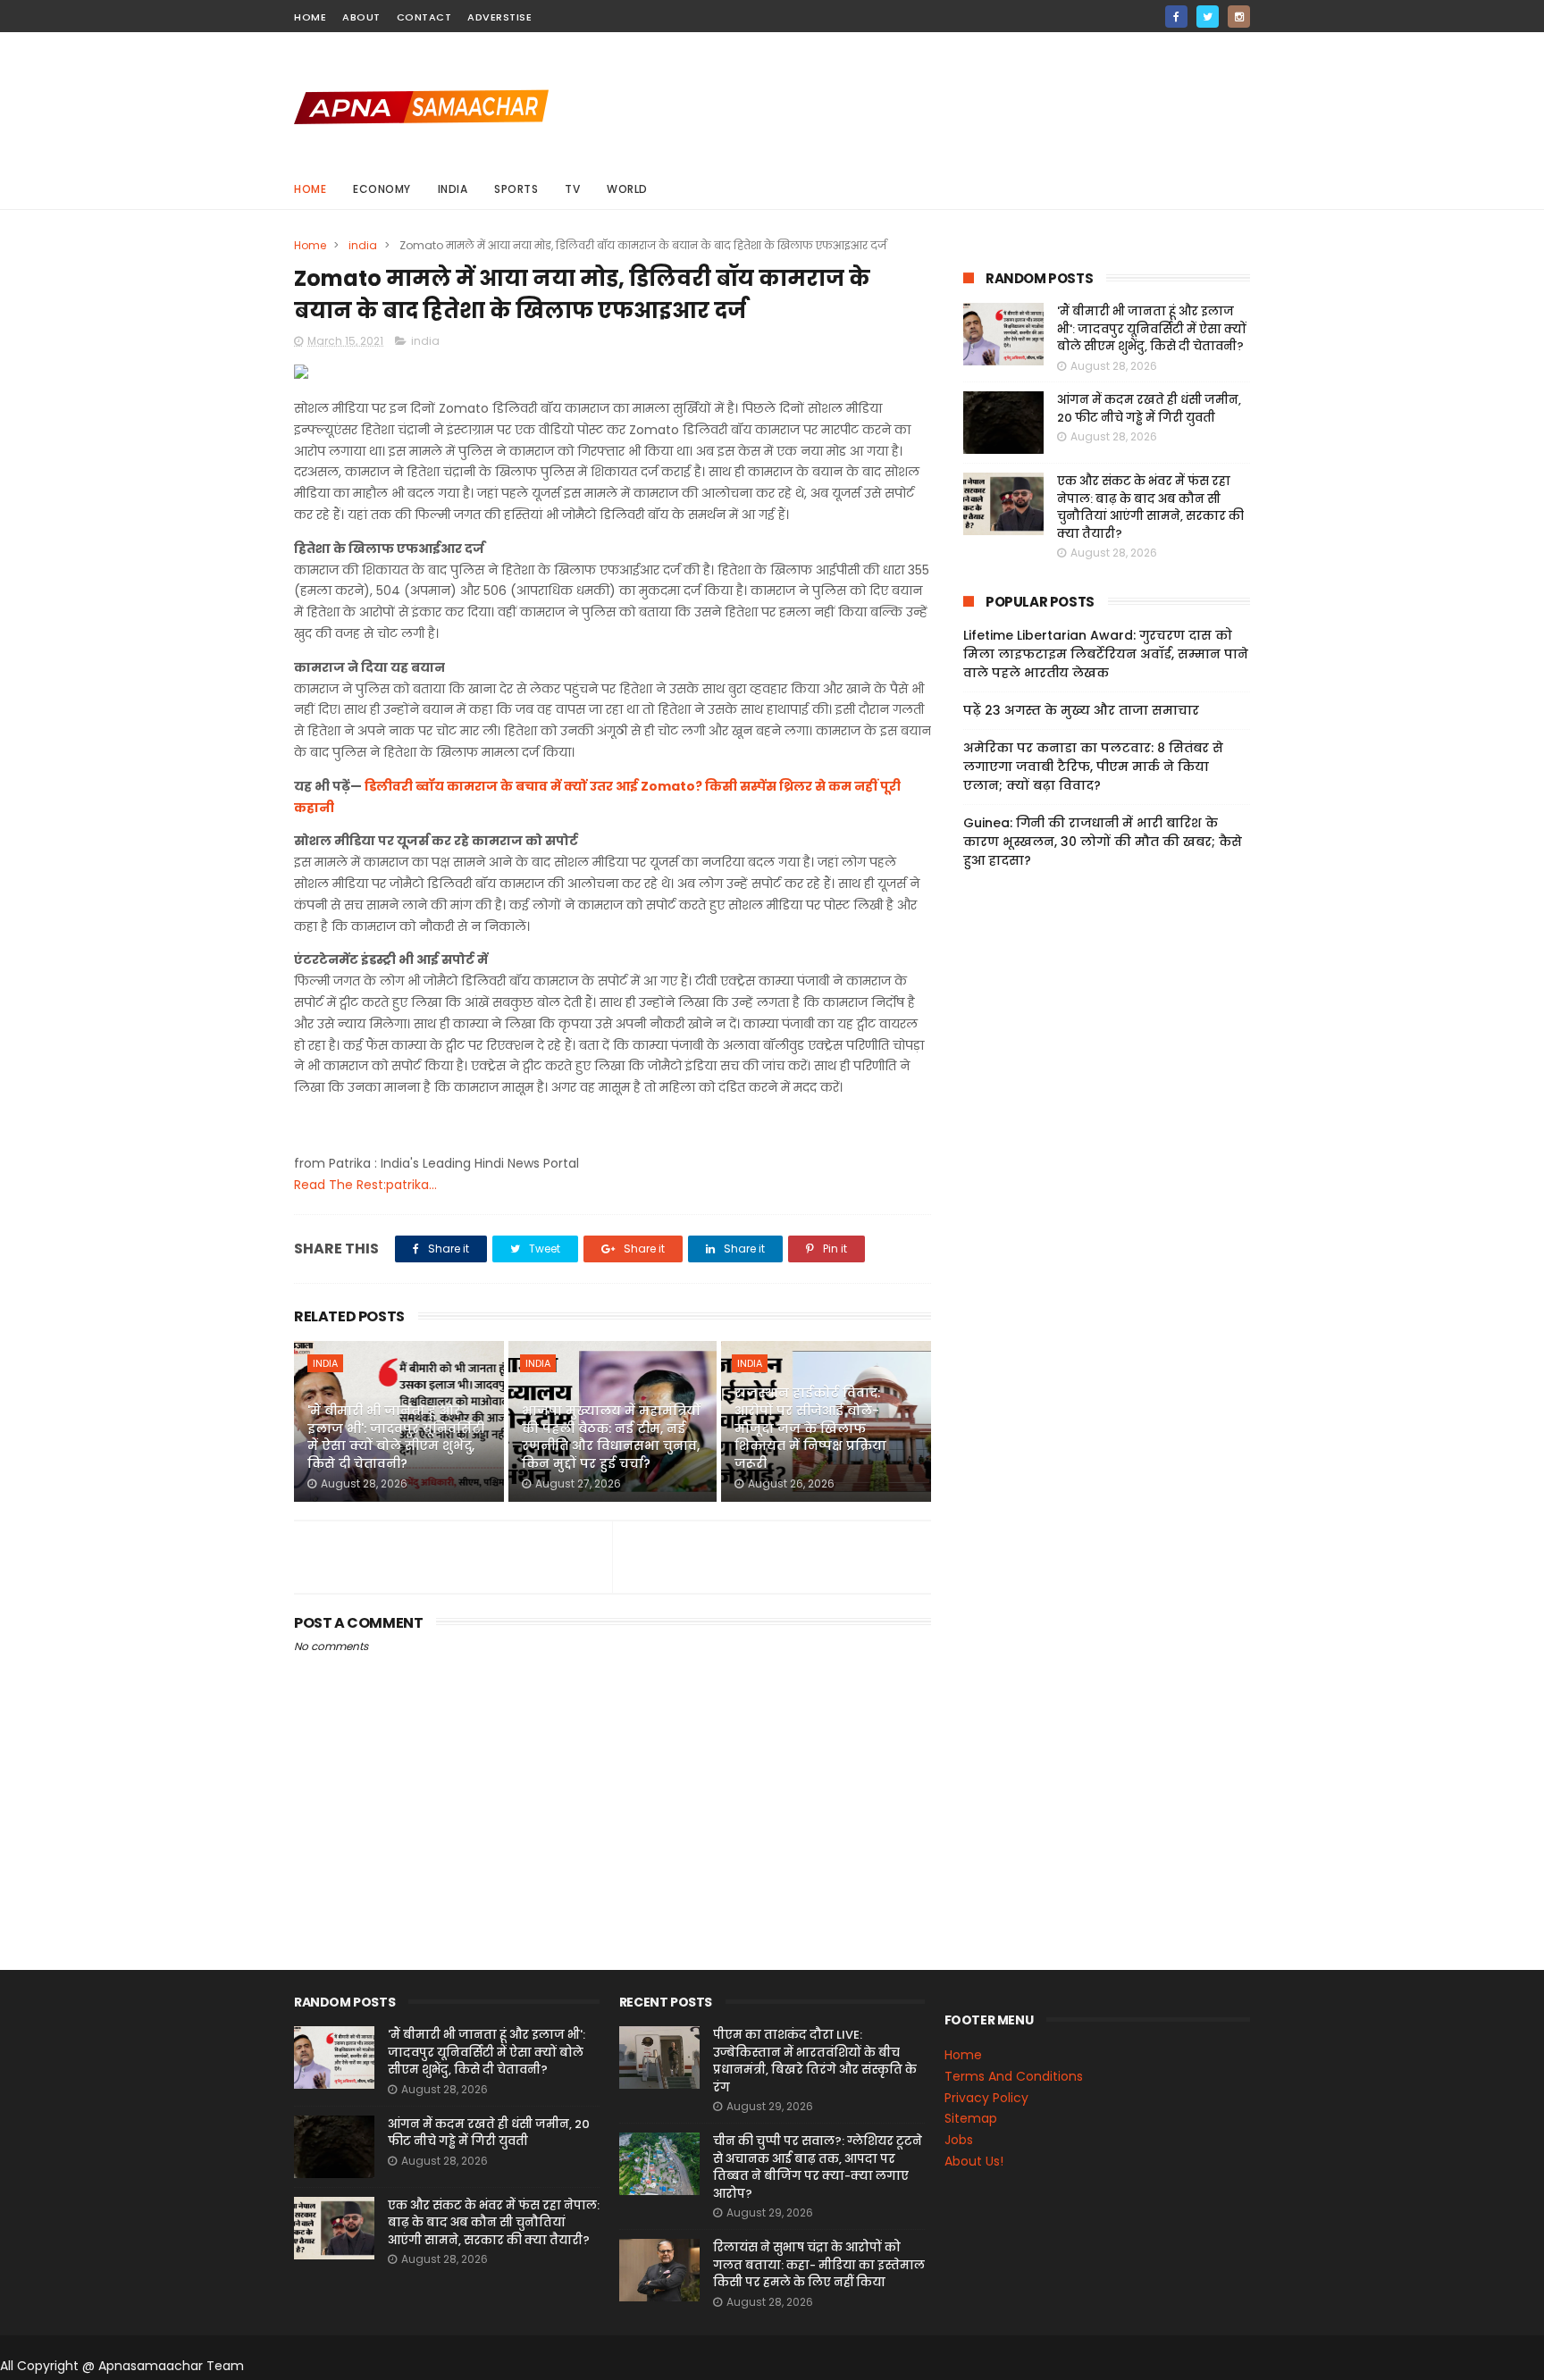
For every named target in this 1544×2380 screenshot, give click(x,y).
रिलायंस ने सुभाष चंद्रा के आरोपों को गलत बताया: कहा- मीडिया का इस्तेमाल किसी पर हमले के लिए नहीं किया (819, 2265)
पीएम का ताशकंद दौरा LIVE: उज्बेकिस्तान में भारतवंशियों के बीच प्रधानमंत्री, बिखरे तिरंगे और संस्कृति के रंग (815, 2061)
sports (516, 189)
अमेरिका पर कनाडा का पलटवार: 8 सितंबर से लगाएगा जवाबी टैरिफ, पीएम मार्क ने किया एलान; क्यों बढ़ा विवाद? (1093, 767)
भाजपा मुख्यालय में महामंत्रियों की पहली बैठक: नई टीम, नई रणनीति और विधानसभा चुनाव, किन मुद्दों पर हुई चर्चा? (611, 1437)
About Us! (974, 2161)
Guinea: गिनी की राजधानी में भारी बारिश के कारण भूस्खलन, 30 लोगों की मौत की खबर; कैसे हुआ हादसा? (1103, 842)
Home (310, 189)
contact (424, 17)
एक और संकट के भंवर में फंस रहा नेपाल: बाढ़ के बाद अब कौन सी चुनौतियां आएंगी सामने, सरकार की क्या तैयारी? (1150, 507)
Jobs (959, 2140)
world (627, 189)
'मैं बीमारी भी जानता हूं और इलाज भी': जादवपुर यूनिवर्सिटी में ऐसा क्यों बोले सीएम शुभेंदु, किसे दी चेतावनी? (396, 1437)
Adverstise (499, 17)
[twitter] (1208, 17)
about (361, 17)
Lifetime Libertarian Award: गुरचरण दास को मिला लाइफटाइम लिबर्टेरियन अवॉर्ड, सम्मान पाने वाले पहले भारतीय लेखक (1106, 654)
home (310, 17)
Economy (382, 189)
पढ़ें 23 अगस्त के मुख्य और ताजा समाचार (1081, 710)
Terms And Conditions (1014, 2076)
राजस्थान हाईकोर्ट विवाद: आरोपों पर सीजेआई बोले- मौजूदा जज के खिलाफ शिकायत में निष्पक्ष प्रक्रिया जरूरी (810, 1428)
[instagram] (1239, 17)
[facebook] (1176, 17)
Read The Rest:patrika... (365, 1185)
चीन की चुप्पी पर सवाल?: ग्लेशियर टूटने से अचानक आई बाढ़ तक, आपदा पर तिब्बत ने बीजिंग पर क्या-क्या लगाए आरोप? (818, 2167)
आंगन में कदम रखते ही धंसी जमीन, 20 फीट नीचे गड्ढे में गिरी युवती (1149, 409)
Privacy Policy (986, 2098)
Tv (572, 189)
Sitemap (971, 2118)
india (453, 189)
